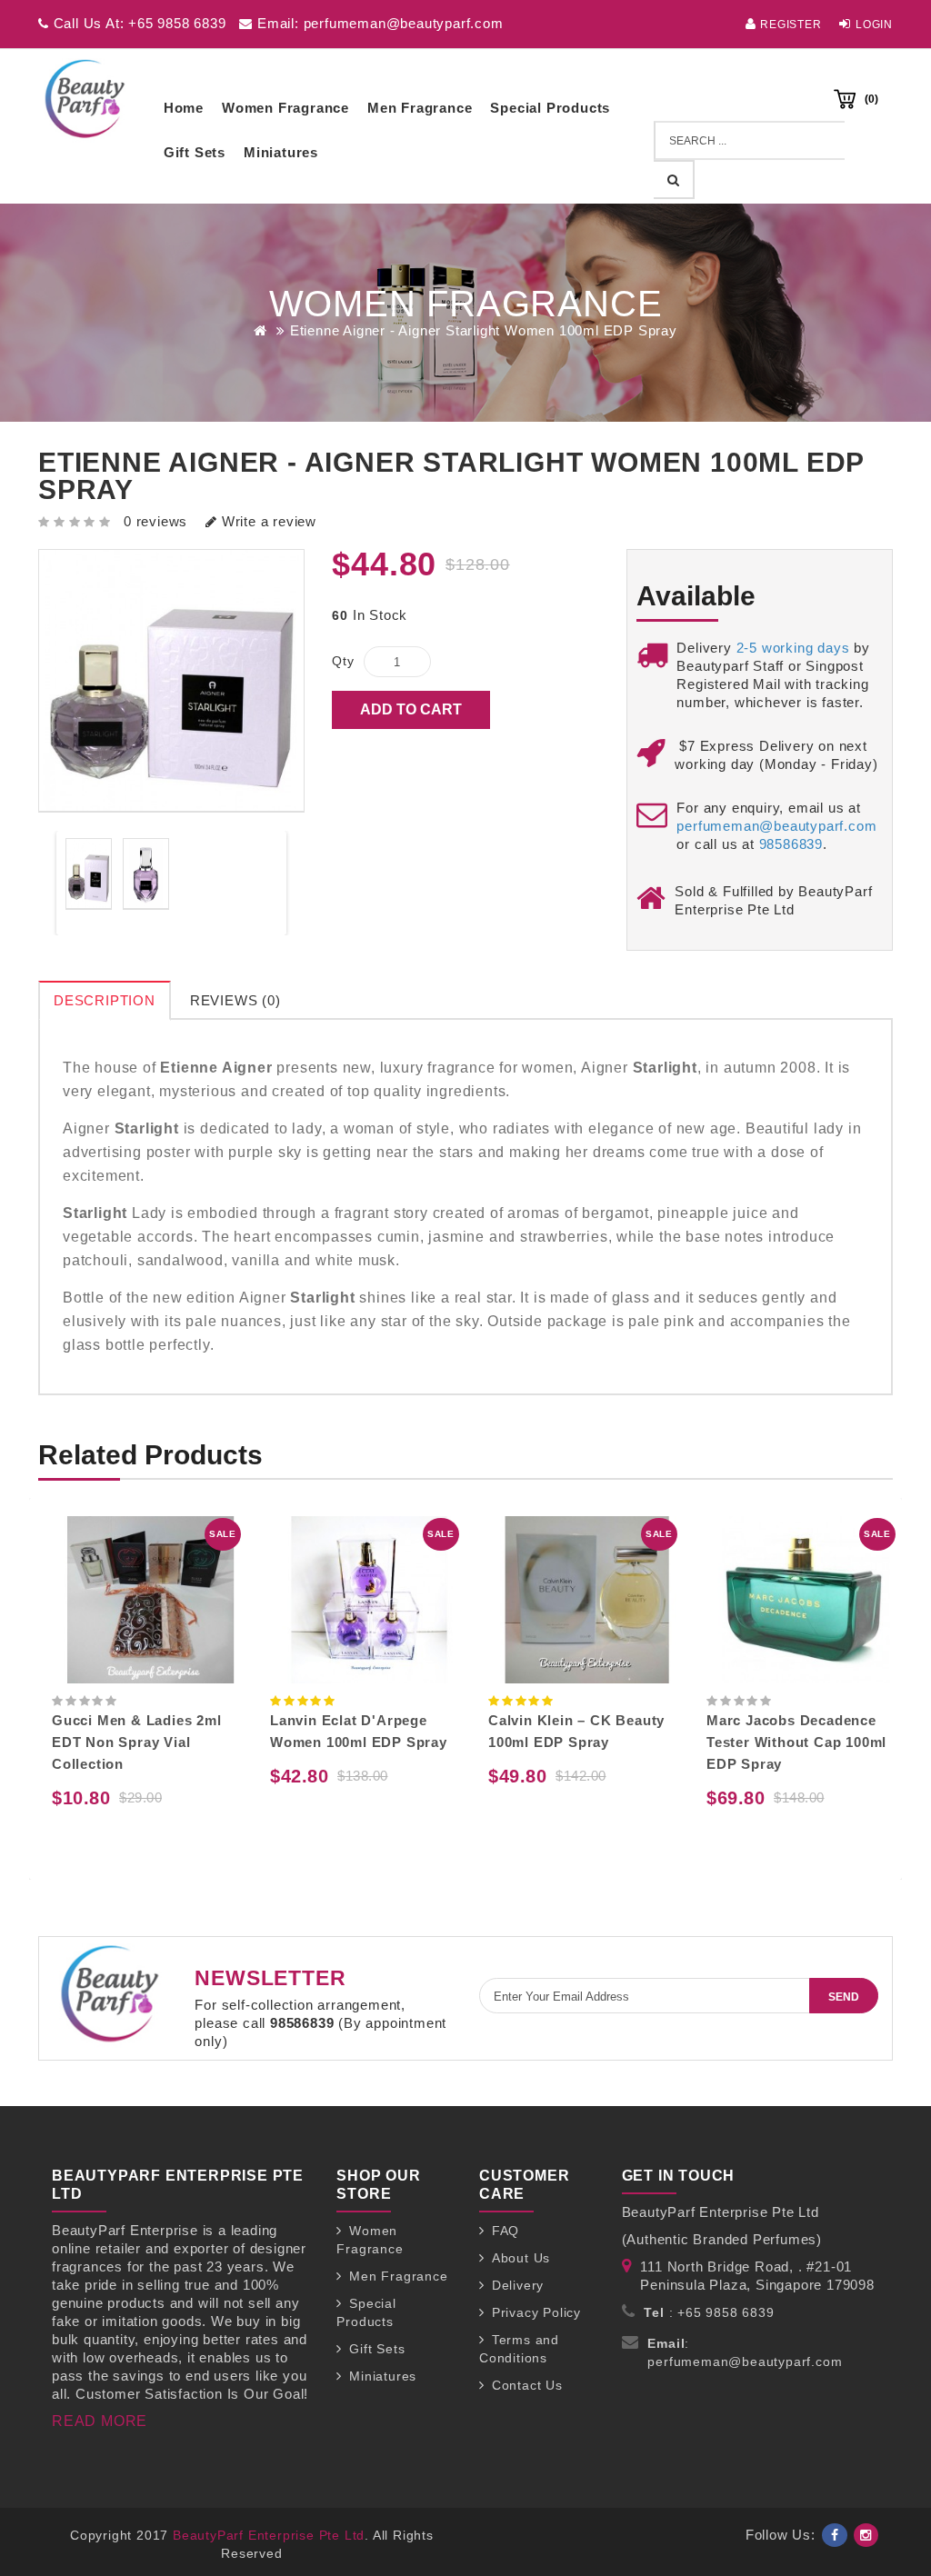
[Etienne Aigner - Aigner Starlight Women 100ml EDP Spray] (89, 874)
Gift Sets (195, 152)
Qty (343, 661)
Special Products (550, 108)
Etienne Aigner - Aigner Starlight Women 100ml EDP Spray (484, 330)
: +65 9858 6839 (709, 2312)
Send (844, 1997)
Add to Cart (411, 709)
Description (105, 1000)
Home (184, 108)
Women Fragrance (285, 108)
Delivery (518, 2285)
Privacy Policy (536, 2312)
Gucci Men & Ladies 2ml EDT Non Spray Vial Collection (137, 1742)
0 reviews (155, 521)
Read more (100, 2421)
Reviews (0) (235, 1000)
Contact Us (527, 2385)
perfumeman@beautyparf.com (776, 826)
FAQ (506, 2231)
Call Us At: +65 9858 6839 (138, 23)
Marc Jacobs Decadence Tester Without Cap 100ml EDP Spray (796, 1742)
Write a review (267, 521)
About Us (521, 2258)
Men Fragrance (420, 108)
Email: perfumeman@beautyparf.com (378, 23)
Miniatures (281, 152)
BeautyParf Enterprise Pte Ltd (269, 2535)
